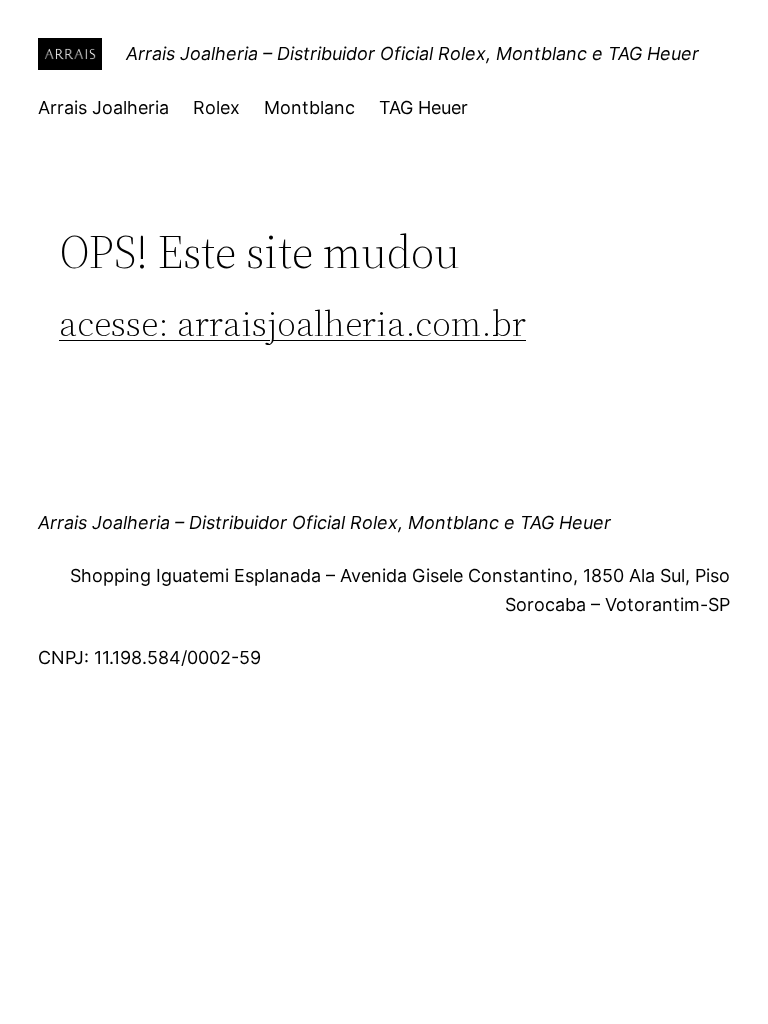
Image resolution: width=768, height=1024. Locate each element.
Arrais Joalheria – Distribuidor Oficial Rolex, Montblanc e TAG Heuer (412, 53)
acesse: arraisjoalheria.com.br (292, 323)
